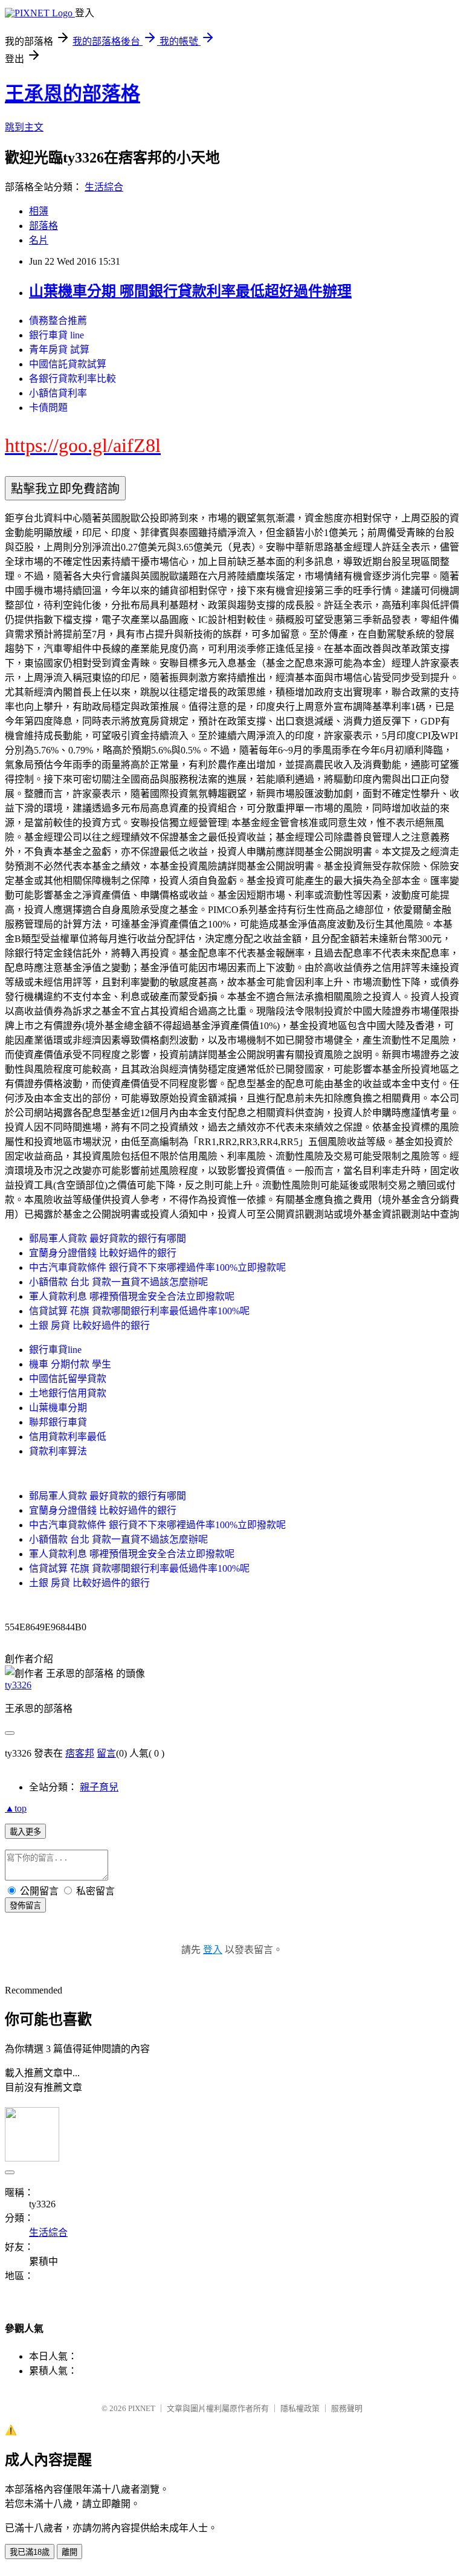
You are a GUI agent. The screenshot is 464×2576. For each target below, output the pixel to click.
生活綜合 (104, 187)
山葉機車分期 (58, 1408)
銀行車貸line (55, 1350)
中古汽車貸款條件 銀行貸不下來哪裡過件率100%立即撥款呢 (157, 1267)
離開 (69, 2552)
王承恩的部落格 (72, 94)
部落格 (43, 226)
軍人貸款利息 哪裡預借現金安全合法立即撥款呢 (132, 1296)
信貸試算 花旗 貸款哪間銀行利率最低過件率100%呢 (139, 1311)
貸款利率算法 (58, 1451)
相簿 (39, 211)
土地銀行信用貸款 (68, 1393)
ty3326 (18, 1685)
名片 (39, 240)
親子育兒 (99, 1787)
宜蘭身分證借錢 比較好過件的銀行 (103, 1253)
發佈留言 (25, 1906)
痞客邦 (80, 1753)
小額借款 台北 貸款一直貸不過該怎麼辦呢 (118, 1282)
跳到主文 (24, 127)
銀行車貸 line (56, 335)
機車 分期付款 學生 (70, 1364)
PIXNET (142, 2408)
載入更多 (25, 1832)
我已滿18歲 (30, 2552)
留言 (106, 1753)
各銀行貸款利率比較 (72, 379)
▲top (16, 1808)
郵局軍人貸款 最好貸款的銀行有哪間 (108, 1238)
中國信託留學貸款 (68, 1379)
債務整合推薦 (58, 321)
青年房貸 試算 (59, 350)
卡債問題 (48, 408)
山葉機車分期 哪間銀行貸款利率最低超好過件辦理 (190, 291)
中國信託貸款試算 (68, 364)
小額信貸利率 (58, 393)
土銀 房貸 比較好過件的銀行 (89, 1325)
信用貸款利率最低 (68, 1437)
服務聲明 (347, 2408)
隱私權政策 (300, 2408)
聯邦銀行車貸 (58, 1422)
